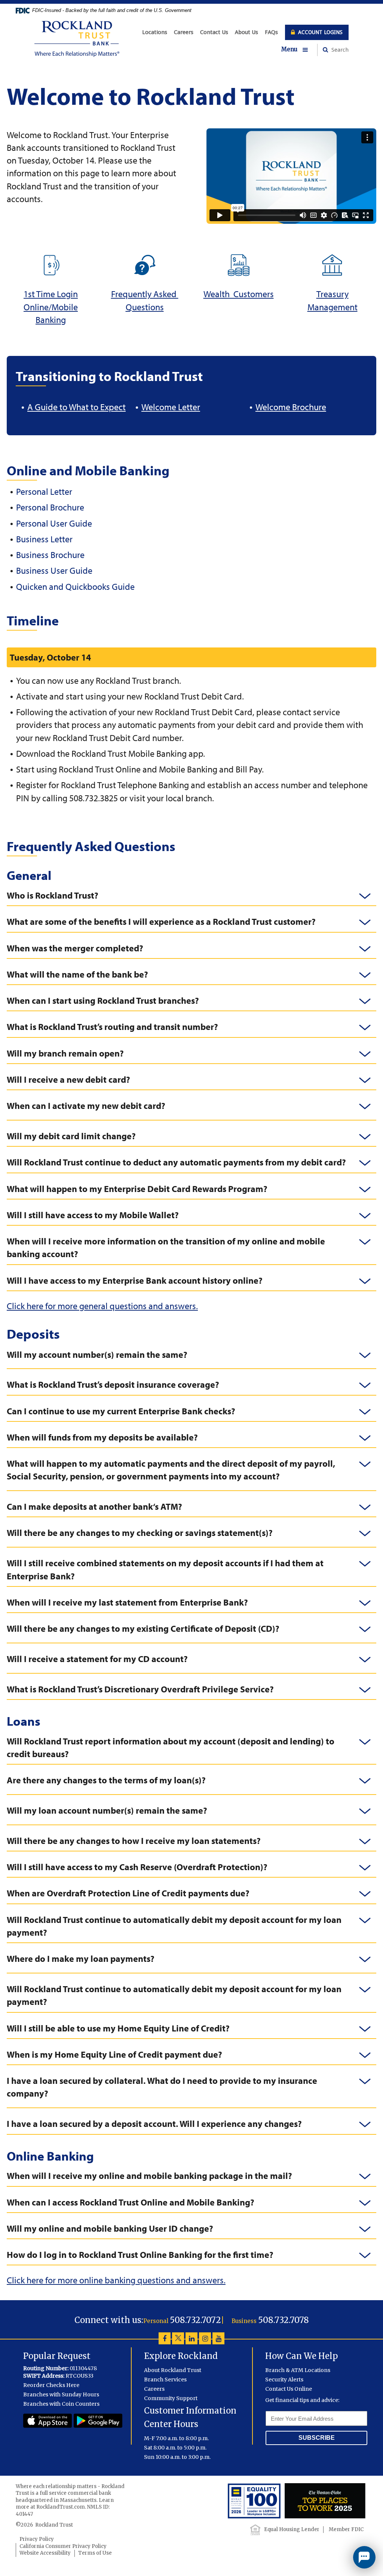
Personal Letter (44, 491)
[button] (299, 50)
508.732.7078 (284, 2320)
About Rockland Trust (173, 2370)
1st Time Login (51, 294)
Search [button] (339, 50)
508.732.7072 (195, 2320)
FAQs (271, 32)
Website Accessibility (45, 2553)
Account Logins (320, 32)
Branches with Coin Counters (61, 2404)
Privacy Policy (37, 2539)
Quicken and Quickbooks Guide (75, 586)
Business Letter (44, 539)
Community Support (171, 2398)
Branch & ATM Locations (298, 2370)
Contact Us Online (289, 2389)
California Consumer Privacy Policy (63, 2546)
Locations (155, 32)
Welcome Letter (171, 407)
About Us (246, 32)
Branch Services (165, 2380)
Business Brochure (50, 555)
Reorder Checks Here (51, 2385)
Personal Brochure (50, 507)
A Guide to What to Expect (76, 407)
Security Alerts (284, 2380)
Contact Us (214, 32)
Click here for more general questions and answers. (102, 1306)
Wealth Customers (239, 294)
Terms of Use (95, 2553)
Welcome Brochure (291, 407)
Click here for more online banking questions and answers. (116, 2280)
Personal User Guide (54, 523)
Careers (184, 32)
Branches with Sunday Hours (61, 2394)
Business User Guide (54, 570)
